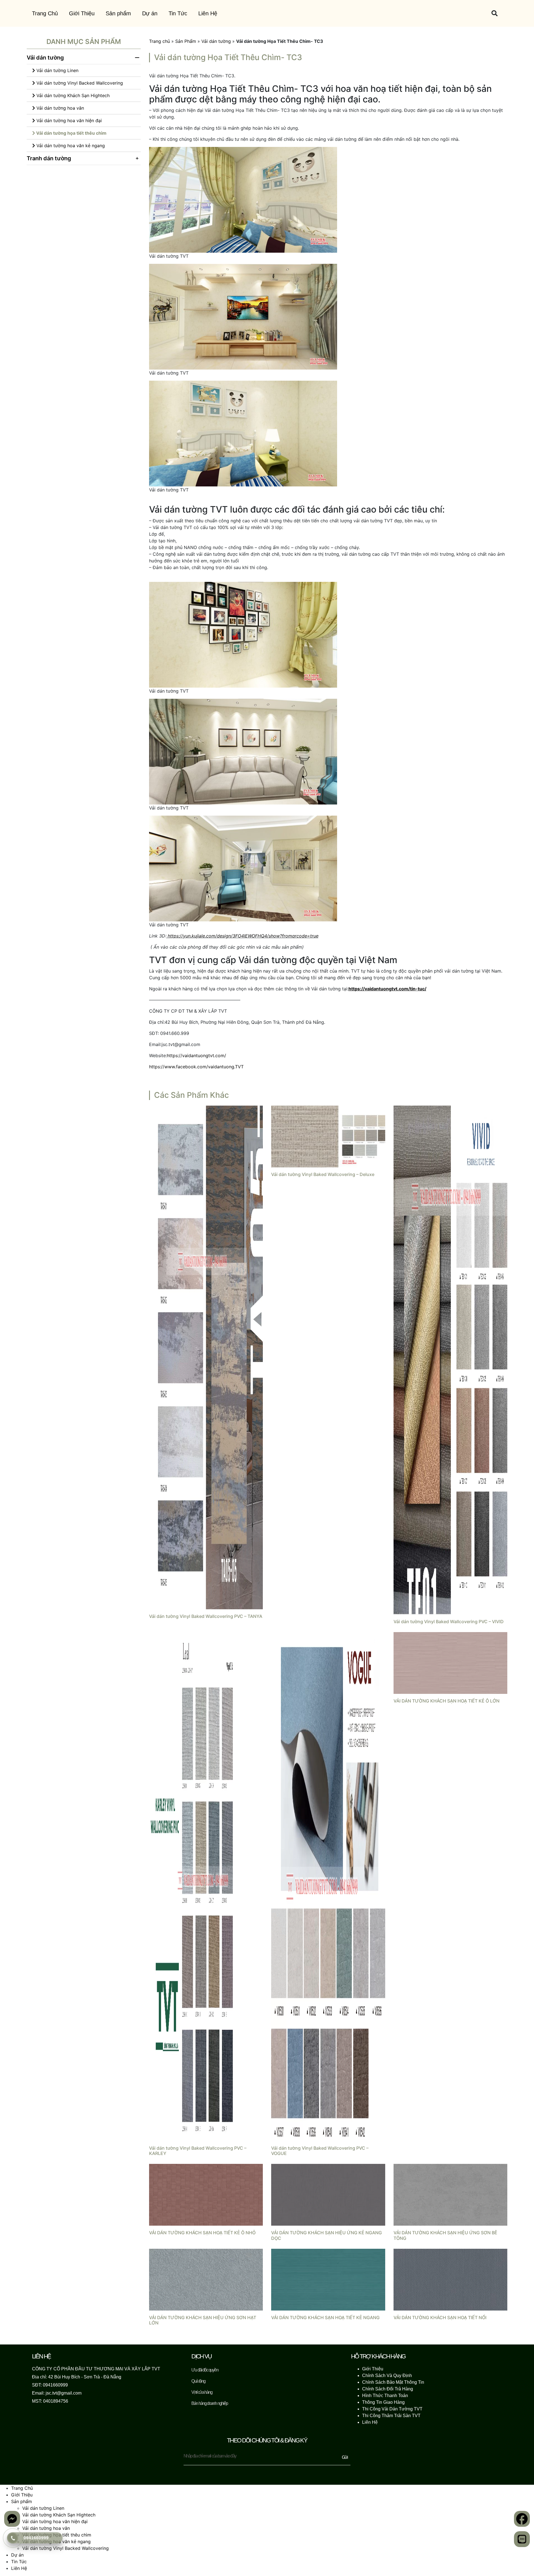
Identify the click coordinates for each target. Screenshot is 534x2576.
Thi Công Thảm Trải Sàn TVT (391, 2421)
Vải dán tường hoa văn (60, 108)
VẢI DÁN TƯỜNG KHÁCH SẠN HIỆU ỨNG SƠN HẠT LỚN (203, 2326)
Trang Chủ (45, 13)
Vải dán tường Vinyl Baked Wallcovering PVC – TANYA (206, 1622)
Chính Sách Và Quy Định (387, 2381)
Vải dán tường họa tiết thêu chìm (71, 133)
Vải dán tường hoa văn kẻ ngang (70, 146)
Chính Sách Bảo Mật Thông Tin (393, 2388)
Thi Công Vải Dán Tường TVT (392, 2414)
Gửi (345, 2463)
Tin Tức (178, 13)
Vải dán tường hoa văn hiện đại (68, 120)
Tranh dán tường (49, 158)
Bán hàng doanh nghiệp (210, 2409)
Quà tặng (198, 2387)
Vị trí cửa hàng (202, 2398)
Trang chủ (160, 41)
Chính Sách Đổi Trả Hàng (388, 2394)
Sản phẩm (118, 13)
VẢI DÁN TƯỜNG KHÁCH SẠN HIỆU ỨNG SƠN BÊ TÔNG (445, 2241)
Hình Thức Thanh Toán (385, 2401)
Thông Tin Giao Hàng (383, 2408)
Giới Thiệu (82, 13)
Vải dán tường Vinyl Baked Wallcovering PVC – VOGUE (320, 2156)
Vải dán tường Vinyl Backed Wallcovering (79, 83)
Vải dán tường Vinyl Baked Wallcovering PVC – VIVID (449, 1627)
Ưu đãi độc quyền (205, 2376)
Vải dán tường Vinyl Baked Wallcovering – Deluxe (323, 1180)
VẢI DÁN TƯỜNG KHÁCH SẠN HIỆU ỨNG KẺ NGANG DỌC (327, 2241)
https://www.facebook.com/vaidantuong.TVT (196, 1072)
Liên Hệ (208, 13)
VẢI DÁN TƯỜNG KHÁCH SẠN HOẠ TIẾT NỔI (440, 2323)
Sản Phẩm (186, 41)
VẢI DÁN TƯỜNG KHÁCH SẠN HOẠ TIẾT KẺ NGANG (325, 2323)
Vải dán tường (45, 58)
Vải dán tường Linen (57, 70)
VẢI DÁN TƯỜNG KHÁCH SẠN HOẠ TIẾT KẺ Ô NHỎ (202, 2238)
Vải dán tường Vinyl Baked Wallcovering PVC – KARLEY (198, 2156)
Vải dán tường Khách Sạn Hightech (72, 95)
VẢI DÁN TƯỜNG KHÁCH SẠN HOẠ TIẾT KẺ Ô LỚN (447, 1706)
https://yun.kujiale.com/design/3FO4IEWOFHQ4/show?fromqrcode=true (243, 941)
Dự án (150, 13)
